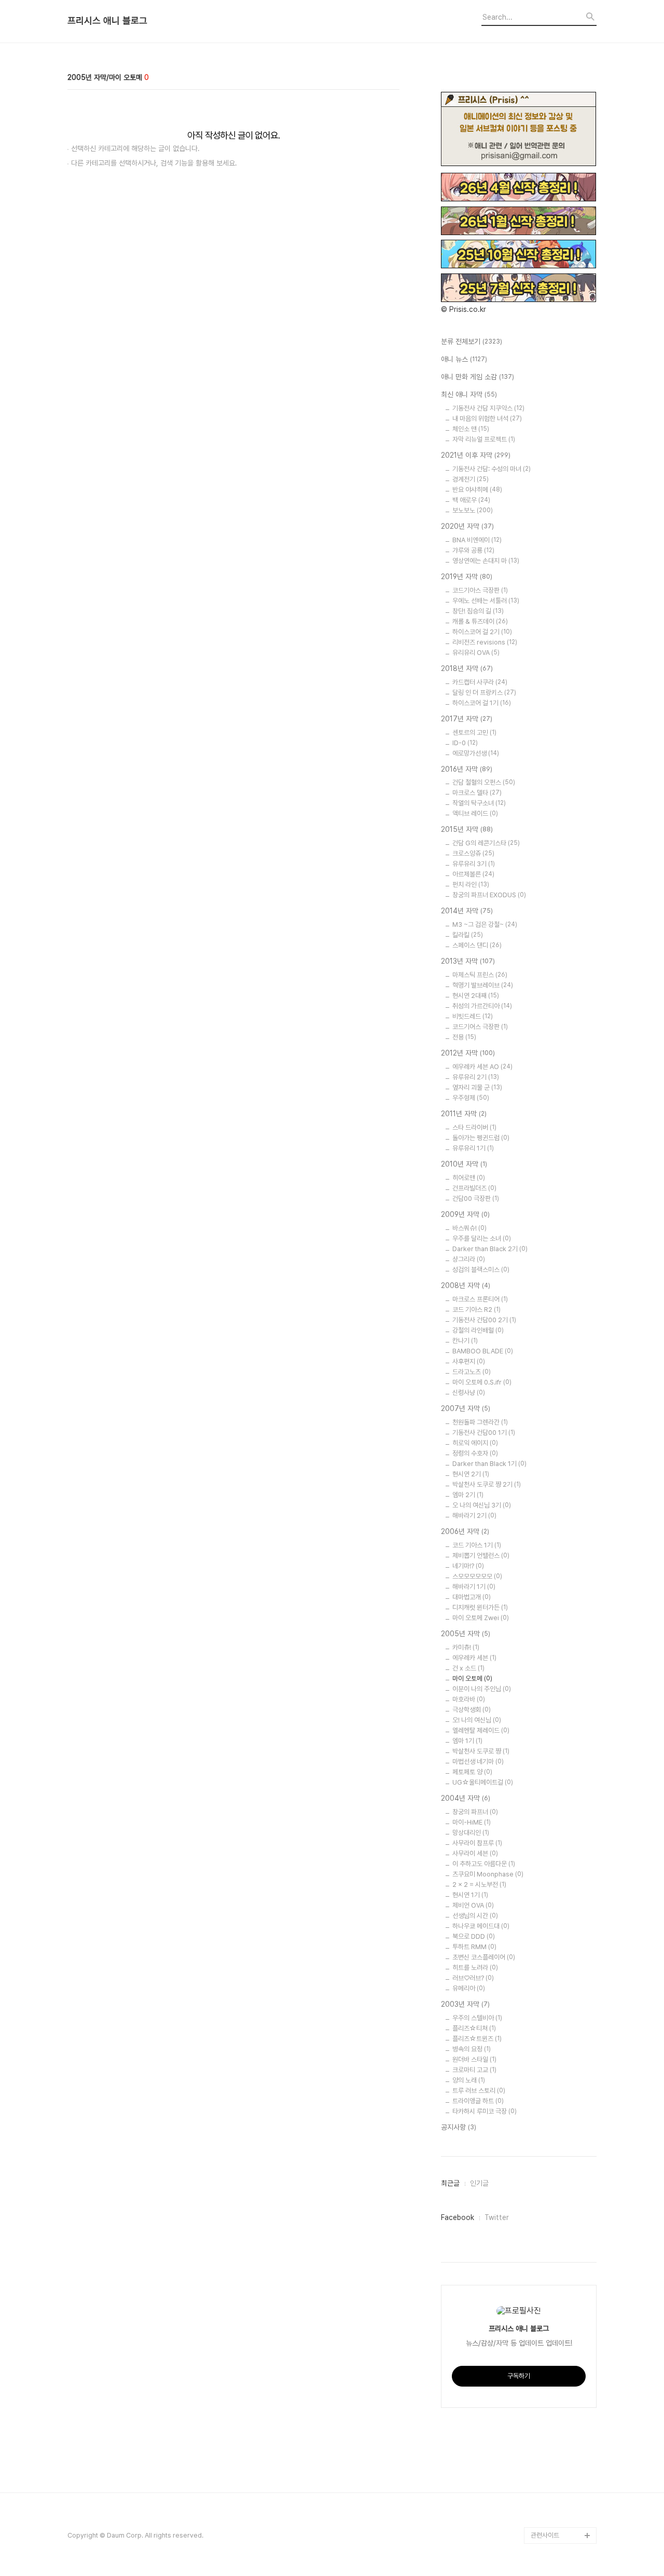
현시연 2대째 (476, 996)
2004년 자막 (466, 1798)
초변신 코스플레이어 (484, 1957)
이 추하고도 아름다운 (484, 1864)
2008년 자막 (466, 1285)
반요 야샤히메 (477, 490)
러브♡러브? (473, 1978)
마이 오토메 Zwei (481, 1618)
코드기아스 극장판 (480, 590)
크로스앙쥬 (473, 853)
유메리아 (469, 1988)
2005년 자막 (466, 1634)
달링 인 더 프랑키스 (484, 693)
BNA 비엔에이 (477, 540)
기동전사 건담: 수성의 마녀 (492, 469)
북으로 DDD (474, 1936)
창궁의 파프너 (475, 1812)
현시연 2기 (471, 1474)
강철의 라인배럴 (478, 1330)
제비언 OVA (473, 1905)
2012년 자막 (468, 1053)
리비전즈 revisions (485, 642)
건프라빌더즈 (474, 1188)
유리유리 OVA (476, 653)
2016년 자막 (467, 769)
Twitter (497, 2217)
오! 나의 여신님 (477, 1720)
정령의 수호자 (475, 1453)
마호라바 (469, 1699)
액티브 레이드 (475, 813)
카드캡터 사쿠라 (480, 682)
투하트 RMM (474, 1947)
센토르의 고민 (474, 732)
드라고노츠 (472, 1372)
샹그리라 (469, 1259)
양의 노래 (469, 2080)
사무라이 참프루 (477, 1843)
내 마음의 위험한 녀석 (487, 419)
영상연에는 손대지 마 (486, 561)
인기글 (479, 2183)
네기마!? (468, 1566)
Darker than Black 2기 (490, 1249)
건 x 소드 (468, 1668)
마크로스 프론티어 (480, 1299)
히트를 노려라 (475, 1968)
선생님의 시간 (475, 1916)
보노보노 (473, 510)
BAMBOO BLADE (483, 1351)
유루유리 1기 (473, 1148)
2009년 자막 (465, 1214)
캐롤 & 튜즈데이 (480, 621)
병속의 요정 (472, 2049)
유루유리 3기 (474, 864)
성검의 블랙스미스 (481, 1270)
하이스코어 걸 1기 (482, 703)
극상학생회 (472, 1710)
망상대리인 (471, 1833)
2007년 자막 (466, 1408)
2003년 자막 (465, 2004)
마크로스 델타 (477, 793)
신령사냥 (469, 1393)
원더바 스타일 (474, 2059)
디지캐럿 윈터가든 (480, 1607)
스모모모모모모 (477, 1576)
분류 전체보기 (472, 341)
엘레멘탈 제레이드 (481, 1730)
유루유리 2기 (476, 1077)
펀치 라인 (471, 885)
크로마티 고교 (474, 2070)
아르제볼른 (473, 874)
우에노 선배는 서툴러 (486, 601)
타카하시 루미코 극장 (485, 2111)
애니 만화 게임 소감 (478, 377)
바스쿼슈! (469, 1228)
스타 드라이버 (474, 1127)
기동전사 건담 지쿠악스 (488, 408)
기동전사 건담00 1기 (484, 1433)
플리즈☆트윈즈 (477, 2039)
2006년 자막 (465, 1531)
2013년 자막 (468, 961)
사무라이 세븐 (475, 1853)
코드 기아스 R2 (476, 1310)
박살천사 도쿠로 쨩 (481, 1751)
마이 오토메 (472, 1678)
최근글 (450, 2183)
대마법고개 (472, 1597)
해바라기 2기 (474, 1516)
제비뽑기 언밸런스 (481, 1556)
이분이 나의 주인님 (482, 1689)
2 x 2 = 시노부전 (479, 1885)
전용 (464, 1037)
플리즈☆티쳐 (474, 2028)
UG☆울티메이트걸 (483, 1782)
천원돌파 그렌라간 (480, 1422)
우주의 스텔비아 (477, 2018)
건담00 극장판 (476, 1198)
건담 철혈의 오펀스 (484, 782)
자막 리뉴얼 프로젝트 (484, 439)
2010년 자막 (464, 1164)
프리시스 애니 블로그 (107, 21)
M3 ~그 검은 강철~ (485, 924)
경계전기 (471, 479)
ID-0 (465, 743)
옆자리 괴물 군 (477, 1087)
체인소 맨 (471, 429)
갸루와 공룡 (473, 550)
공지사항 (459, 2127)
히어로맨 (469, 1178)
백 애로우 (471, 500)
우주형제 (471, 1098)
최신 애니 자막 (469, 394)
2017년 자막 (467, 719)
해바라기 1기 (474, 1587)
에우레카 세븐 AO (482, 1067)
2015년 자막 (467, 829)
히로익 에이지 (475, 1443)
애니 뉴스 (464, 359)
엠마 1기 (467, 1741)
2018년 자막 (467, 668)
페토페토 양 (472, 1772)
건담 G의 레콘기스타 (486, 843)
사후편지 (469, 1361)
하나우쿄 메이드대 (481, 1926)
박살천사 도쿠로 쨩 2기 (487, 1484)
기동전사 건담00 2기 (484, 1320)
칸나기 (465, 1341)
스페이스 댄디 (477, 945)
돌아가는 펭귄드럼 (481, 1138)
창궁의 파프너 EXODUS (489, 895)
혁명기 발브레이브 (483, 985)
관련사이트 (545, 2535)
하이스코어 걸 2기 (482, 632)
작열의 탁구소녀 (479, 803)
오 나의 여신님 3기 (482, 1505)
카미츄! (466, 1647)
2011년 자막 (464, 1114)
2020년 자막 (467, 526)
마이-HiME (472, 1822)
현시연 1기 (470, 1895)
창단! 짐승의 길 (478, 611)
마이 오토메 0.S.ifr (482, 1382)
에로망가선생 (476, 753)
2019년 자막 (467, 577)
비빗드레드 (473, 1016)
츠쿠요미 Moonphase (488, 1874)
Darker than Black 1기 (489, 1464)
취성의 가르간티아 (482, 1006)
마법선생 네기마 (478, 1762)
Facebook (458, 2217)
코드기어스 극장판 (480, 1027)
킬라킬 (468, 935)
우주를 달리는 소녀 (482, 1238)
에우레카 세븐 (474, 1658)
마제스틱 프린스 (480, 975)
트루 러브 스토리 (479, 2091)
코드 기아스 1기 (477, 1545)
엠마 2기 (468, 1495)
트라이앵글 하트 (478, 2101)
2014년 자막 (467, 911)
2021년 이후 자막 (476, 455)
